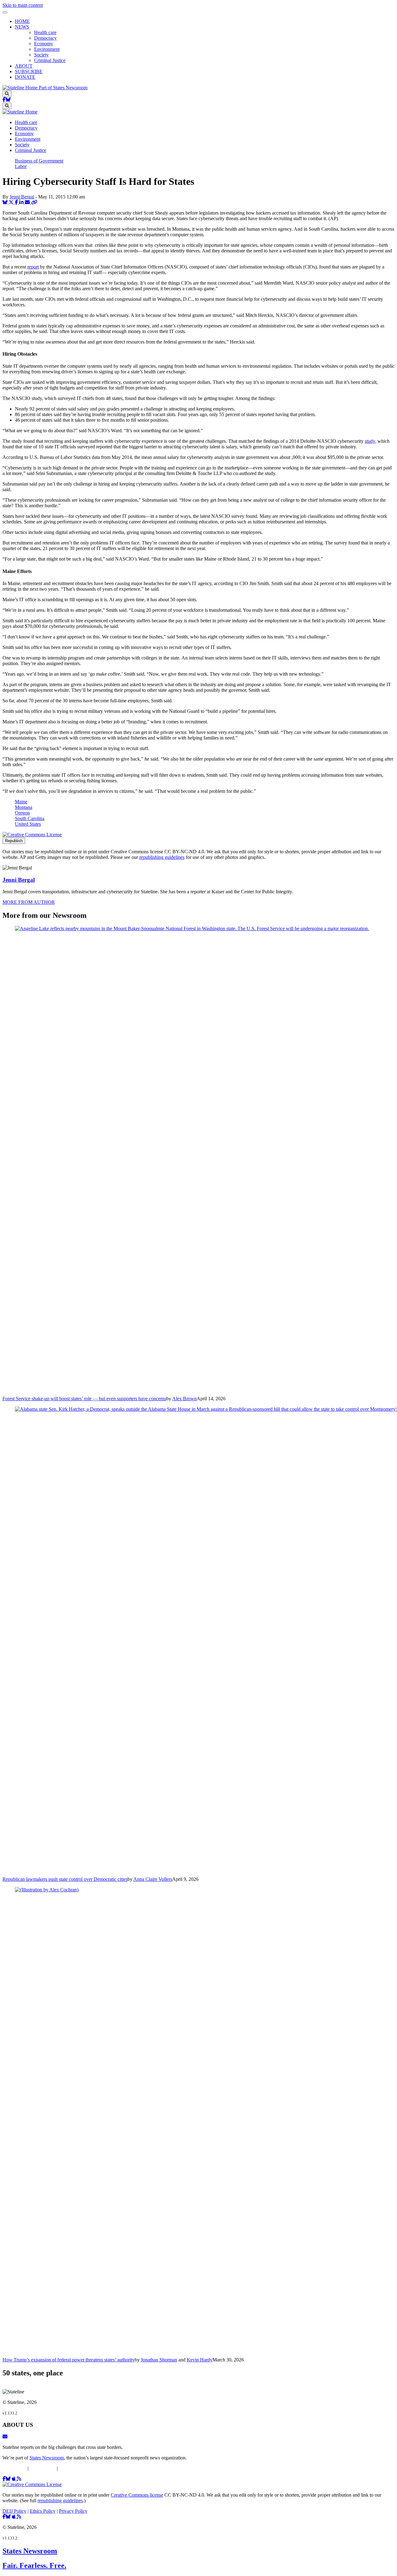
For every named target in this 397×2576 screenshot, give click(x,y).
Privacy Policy (73, 2468)
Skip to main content (23, 5)
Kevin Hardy (200, 2360)
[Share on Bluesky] (6, 202)
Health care (45, 32)
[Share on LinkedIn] (22, 202)
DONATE (25, 77)
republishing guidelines (162, 857)
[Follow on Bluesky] (8, 100)
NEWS (22, 27)
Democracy (45, 38)
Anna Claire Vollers (153, 1879)
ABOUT (24, 66)
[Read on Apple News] (14, 2479)
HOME (22, 21)
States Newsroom (47, 2458)
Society (41, 55)
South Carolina (30, 818)
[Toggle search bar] (7, 94)
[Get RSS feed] (19, 2479)
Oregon (22, 813)
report (33, 267)
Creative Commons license (137, 2495)
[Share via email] (28, 202)
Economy (44, 44)
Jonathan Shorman (159, 2360)
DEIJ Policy (14, 2468)
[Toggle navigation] (5, 12)
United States (28, 824)
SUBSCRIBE (29, 71)
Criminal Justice (50, 60)
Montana (24, 807)
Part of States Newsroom (63, 88)
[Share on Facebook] (17, 202)
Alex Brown (184, 1399)
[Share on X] (12, 202)
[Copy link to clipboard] (34, 202)
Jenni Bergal (22, 197)
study (370, 441)
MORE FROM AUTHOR (29, 902)
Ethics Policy (43, 2468)
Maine (21, 802)
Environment (47, 49)
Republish (14, 841)
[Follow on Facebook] (4, 100)
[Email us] (5, 2437)
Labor (21, 166)
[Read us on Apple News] (14, 2517)
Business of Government (39, 161)
